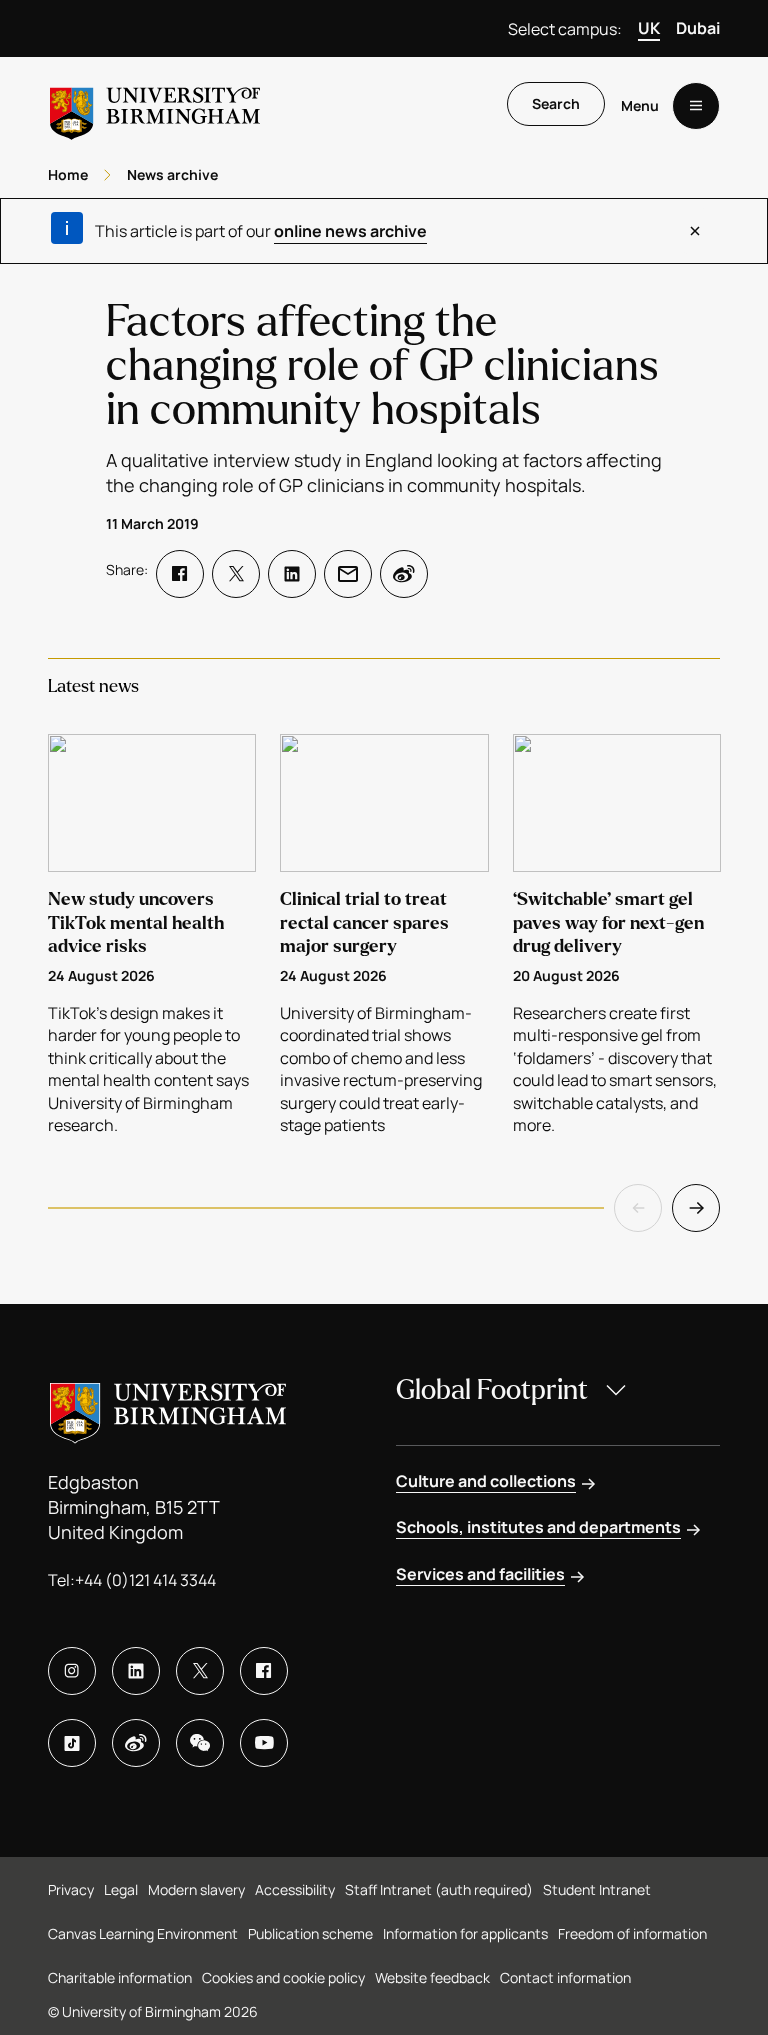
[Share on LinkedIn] (292, 574)
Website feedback (432, 1977)
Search (556, 103)
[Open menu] (696, 106)
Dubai (698, 28)
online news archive (350, 231)
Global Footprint (492, 1390)
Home (68, 174)
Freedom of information (632, 1933)
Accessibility (295, 1889)
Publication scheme (310, 1933)
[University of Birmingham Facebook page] (264, 1671)
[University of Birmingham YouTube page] (264, 1743)
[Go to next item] (696, 1208)
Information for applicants (465, 1933)
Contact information (565, 1977)
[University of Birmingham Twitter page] (200, 1671)
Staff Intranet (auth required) (439, 1889)
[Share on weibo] (404, 574)
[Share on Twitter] (236, 574)
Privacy (71, 1889)
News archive (172, 174)
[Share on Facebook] (180, 574)
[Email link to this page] (348, 574)
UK (649, 28)
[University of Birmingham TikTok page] (72, 1743)
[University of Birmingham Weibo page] (136, 1743)
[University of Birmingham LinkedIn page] (136, 1671)
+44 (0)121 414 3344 (145, 1580)
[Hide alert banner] (695, 231)
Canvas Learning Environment (143, 1933)
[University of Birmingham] (155, 105)
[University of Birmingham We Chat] (200, 1743)
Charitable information (120, 1977)
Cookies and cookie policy (283, 1977)
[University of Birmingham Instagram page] (72, 1671)
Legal (121, 1889)
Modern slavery (196, 1889)
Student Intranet (597, 1889)
